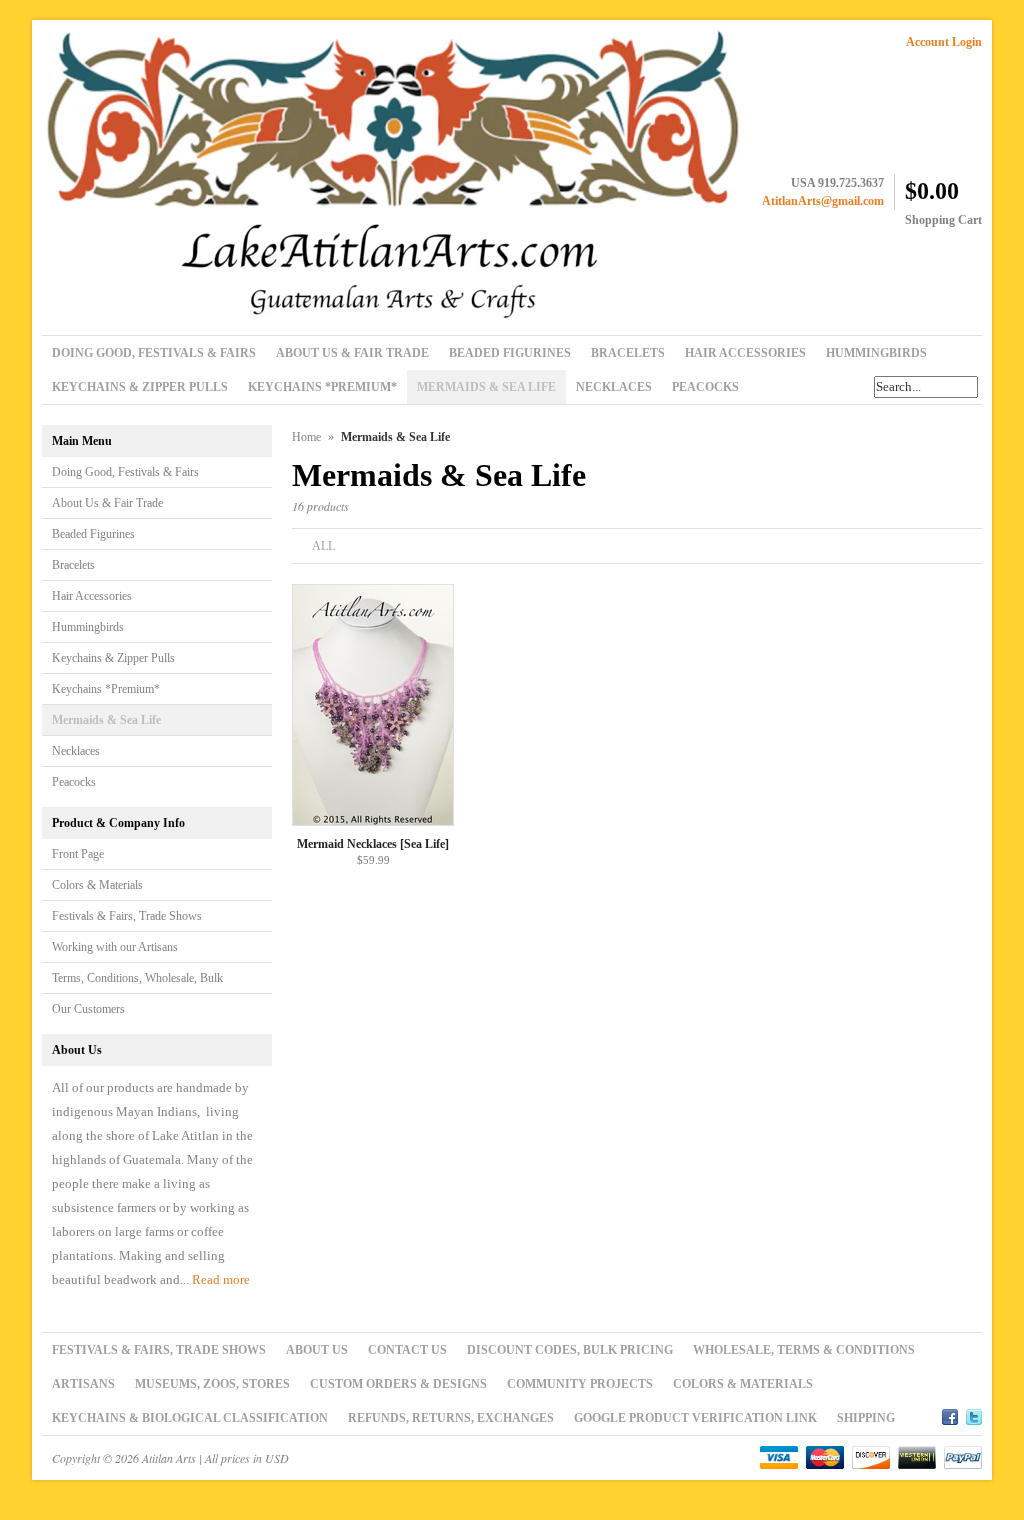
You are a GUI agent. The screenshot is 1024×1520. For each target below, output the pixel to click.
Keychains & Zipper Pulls (113, 658)
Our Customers (88, 1009)
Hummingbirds (88, 627)
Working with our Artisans (115, 947)
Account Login (944, 42)
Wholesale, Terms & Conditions (804, 1350)
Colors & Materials (97, 885)
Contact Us (407, 1350)
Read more (221, 1279)
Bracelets (73, 565)
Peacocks (74, 782)
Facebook (950, 1414)
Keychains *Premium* (106, 689)
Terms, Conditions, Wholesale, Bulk (137, 978)
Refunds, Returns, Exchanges (451, 1418)
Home (306, 437)
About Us (317, 1350)
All (323, 546)
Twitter (974, 1414)
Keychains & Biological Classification (190, 1418)
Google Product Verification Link (695, 1418)
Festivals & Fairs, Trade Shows (127, 916)
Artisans (83, 1384)
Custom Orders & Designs (398, 1384)
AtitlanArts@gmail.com (823, 201)
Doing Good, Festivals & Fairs (125, 472)
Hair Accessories (92, 596)
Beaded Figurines (93, 534)
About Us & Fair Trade (107, 503)
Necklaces (76, 751)
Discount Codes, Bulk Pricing (570, 1350)
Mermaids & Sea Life (106, 720)
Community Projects (580, 1384)
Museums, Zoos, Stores (212, 1384)
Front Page (78, 854)
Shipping (866, 1418)
